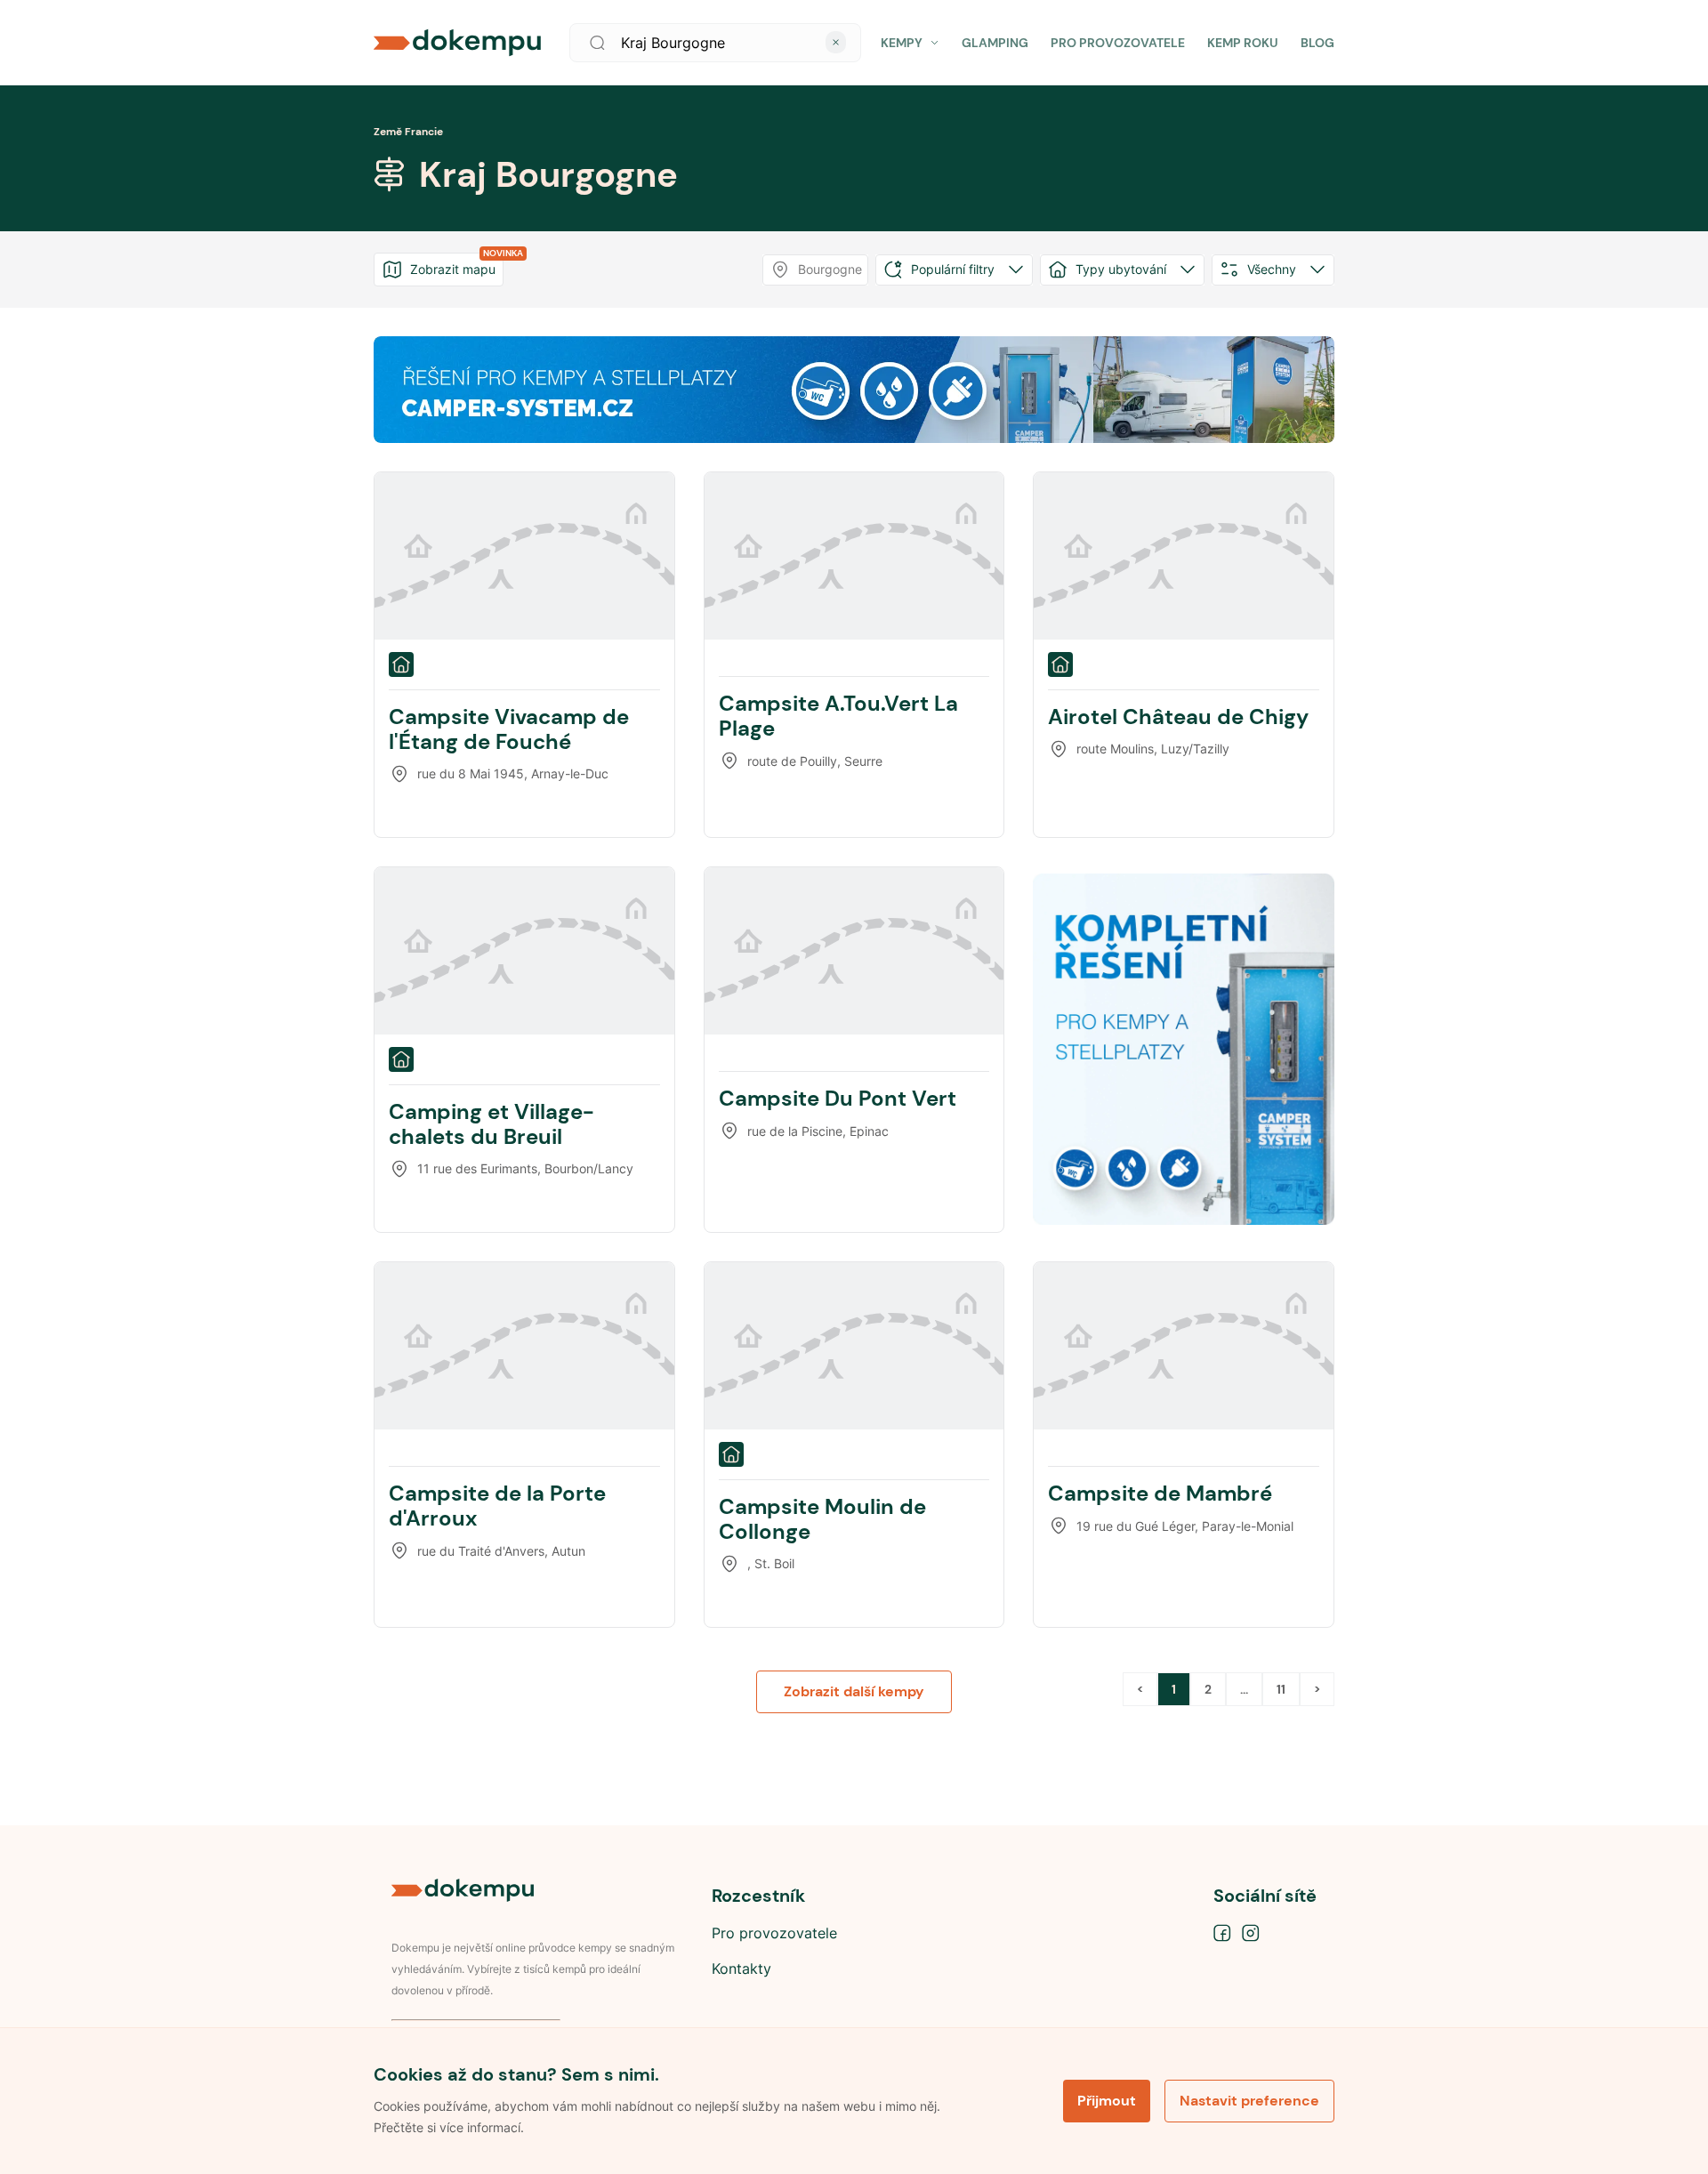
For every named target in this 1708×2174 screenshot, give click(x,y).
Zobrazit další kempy (854, 1691)
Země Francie (408, 132)
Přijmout (1107, 2101)
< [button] (1140, 1689)
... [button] (1244, 1689)
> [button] (1317, 1689)
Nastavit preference (1249, 2101)
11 (1281, 1689)
